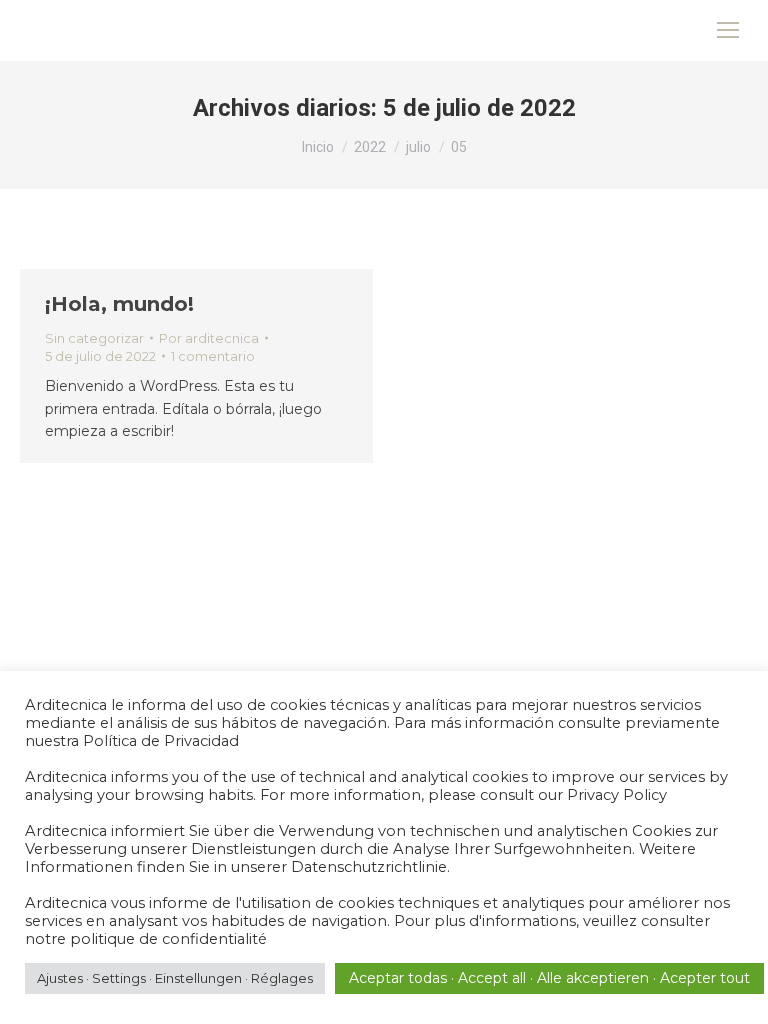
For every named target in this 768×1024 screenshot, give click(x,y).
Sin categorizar (94, 338)
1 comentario (213, 356)
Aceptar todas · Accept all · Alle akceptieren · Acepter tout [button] (549, 978)
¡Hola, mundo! (119, 304)
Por (209, 338)
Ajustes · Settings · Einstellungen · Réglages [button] (175, 978)
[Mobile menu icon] (728, 30)
